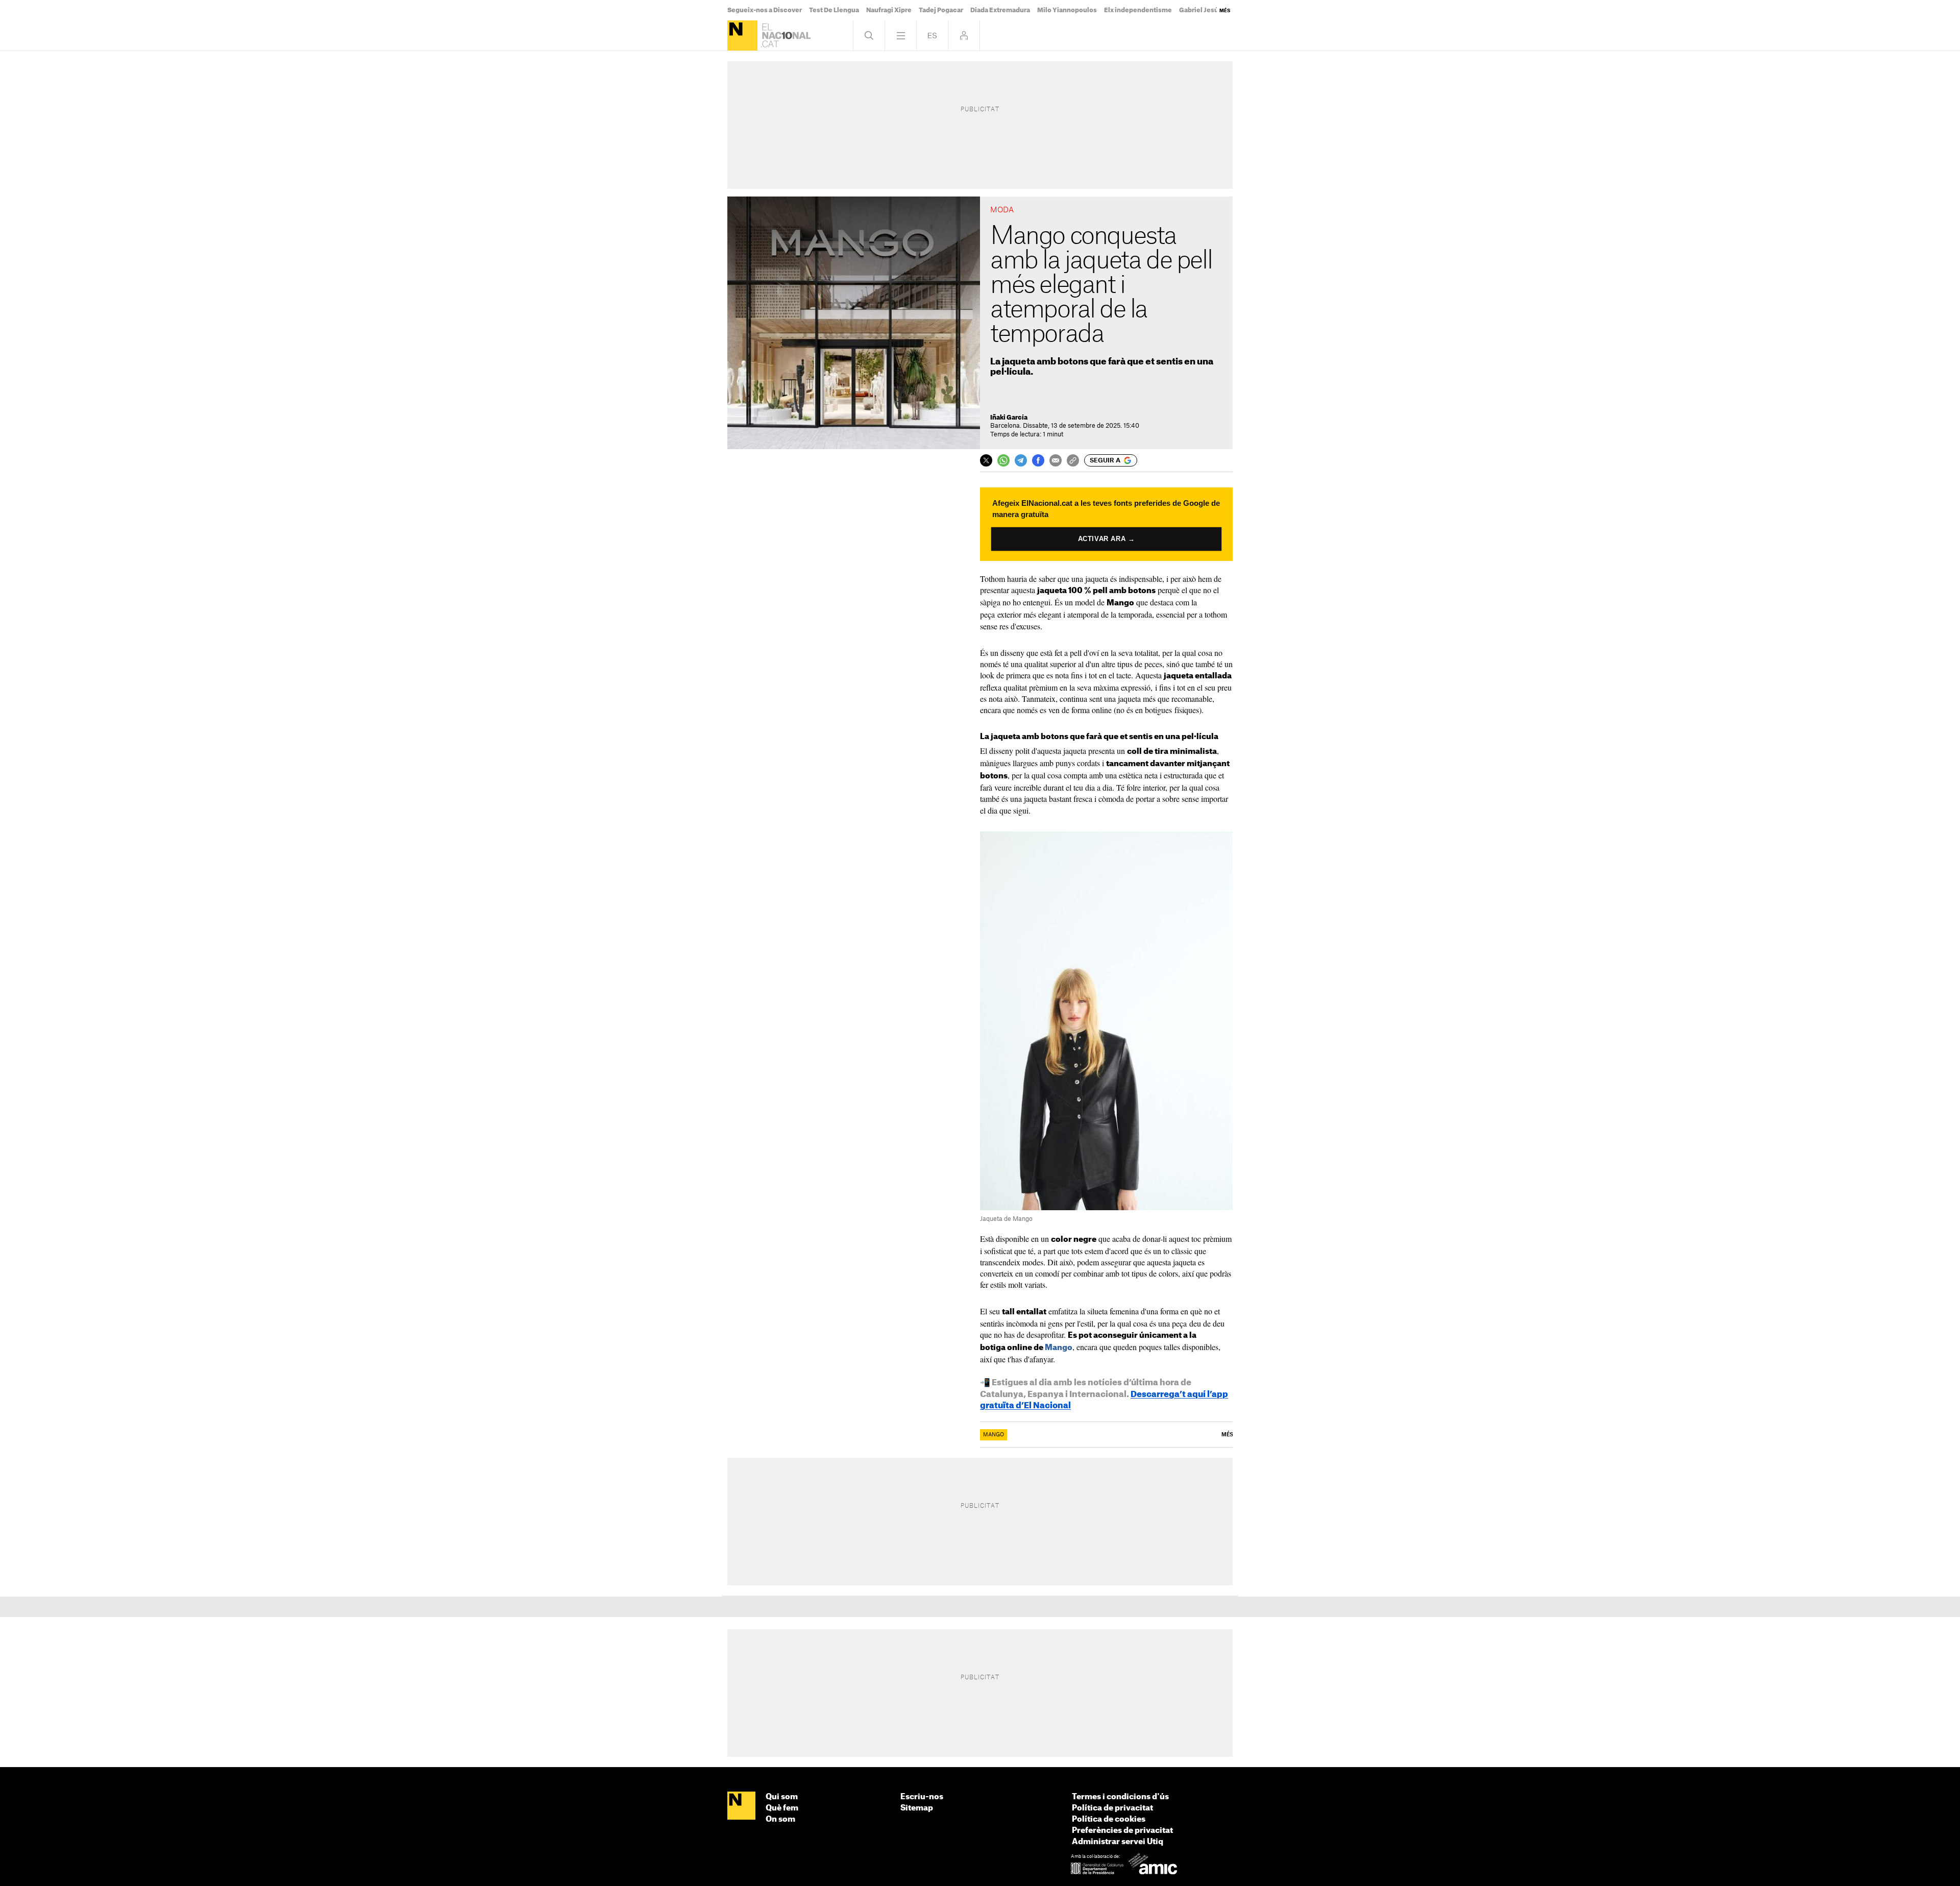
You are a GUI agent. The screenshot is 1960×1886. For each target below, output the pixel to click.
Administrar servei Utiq (1118, 1842)
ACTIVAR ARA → (1106, 539)
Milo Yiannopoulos (1067, 10)
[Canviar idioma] (932, 35)
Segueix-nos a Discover (765, 10)
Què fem (782, 1808)
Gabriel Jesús (1200, 10)
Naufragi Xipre (889, 10)
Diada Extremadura (1000, 10)
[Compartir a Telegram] (1021, 460)
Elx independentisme (1138, 10)
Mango (1059, 1348)
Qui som (782, 1797)
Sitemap (917, 1808)
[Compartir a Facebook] (1038, 460)
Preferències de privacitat (1122, 1831)
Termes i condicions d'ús (1120, 1797)
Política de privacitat (1112, 1808)
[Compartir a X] (986, 460)
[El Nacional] (742, 35)
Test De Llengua (834, 10)
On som (780, 1819)
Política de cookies (1109, 1819)
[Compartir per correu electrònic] (1056, 460)
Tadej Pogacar (941, 10)
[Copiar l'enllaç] (1073, 460)
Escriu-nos (922, 1797)
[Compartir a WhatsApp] (1003, 460)
